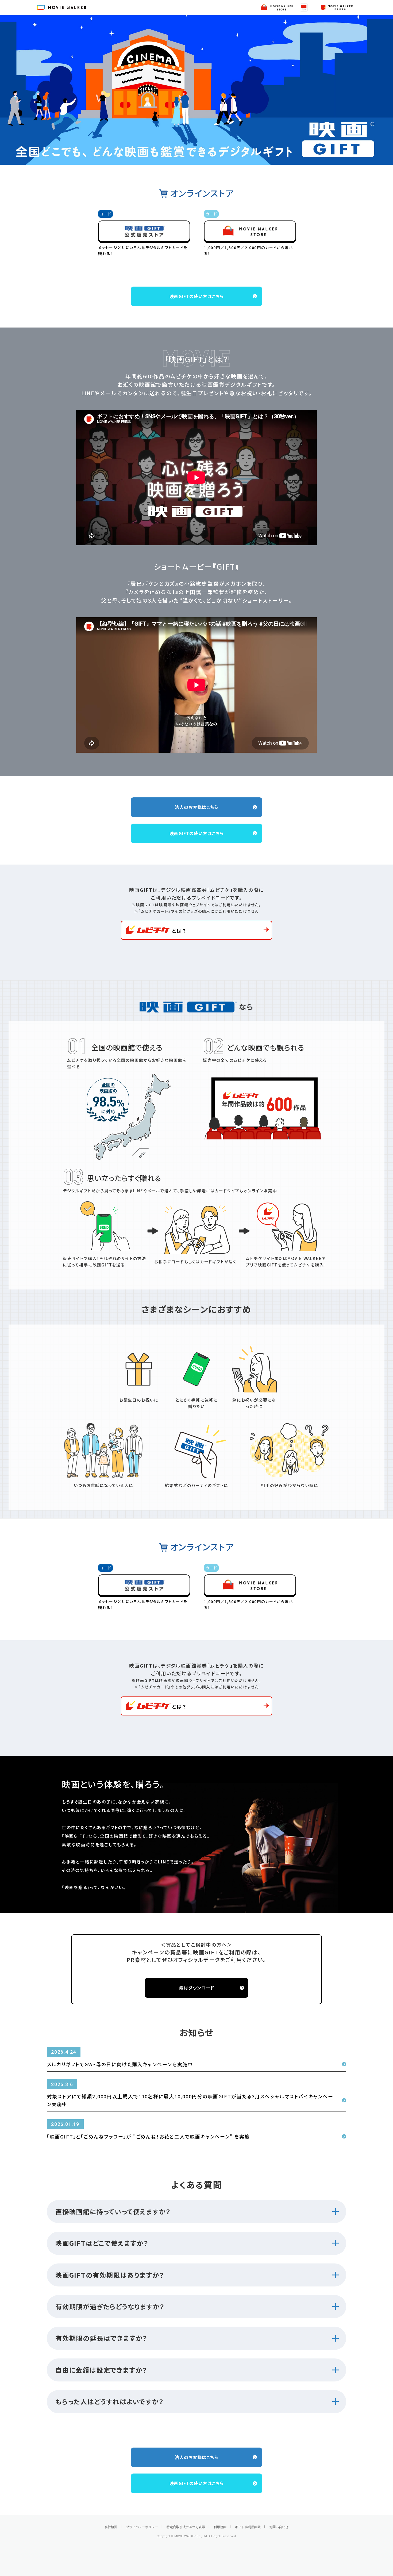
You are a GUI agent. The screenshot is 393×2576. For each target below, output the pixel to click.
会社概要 (111, 2527)
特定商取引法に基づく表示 (186, 2527)
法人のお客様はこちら (196, 807)
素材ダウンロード (197, 1988)
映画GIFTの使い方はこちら (197, 296)
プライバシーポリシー (142, 2527)
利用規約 (220, 2527)
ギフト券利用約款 (248, 2527)
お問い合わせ (279, 2527)
